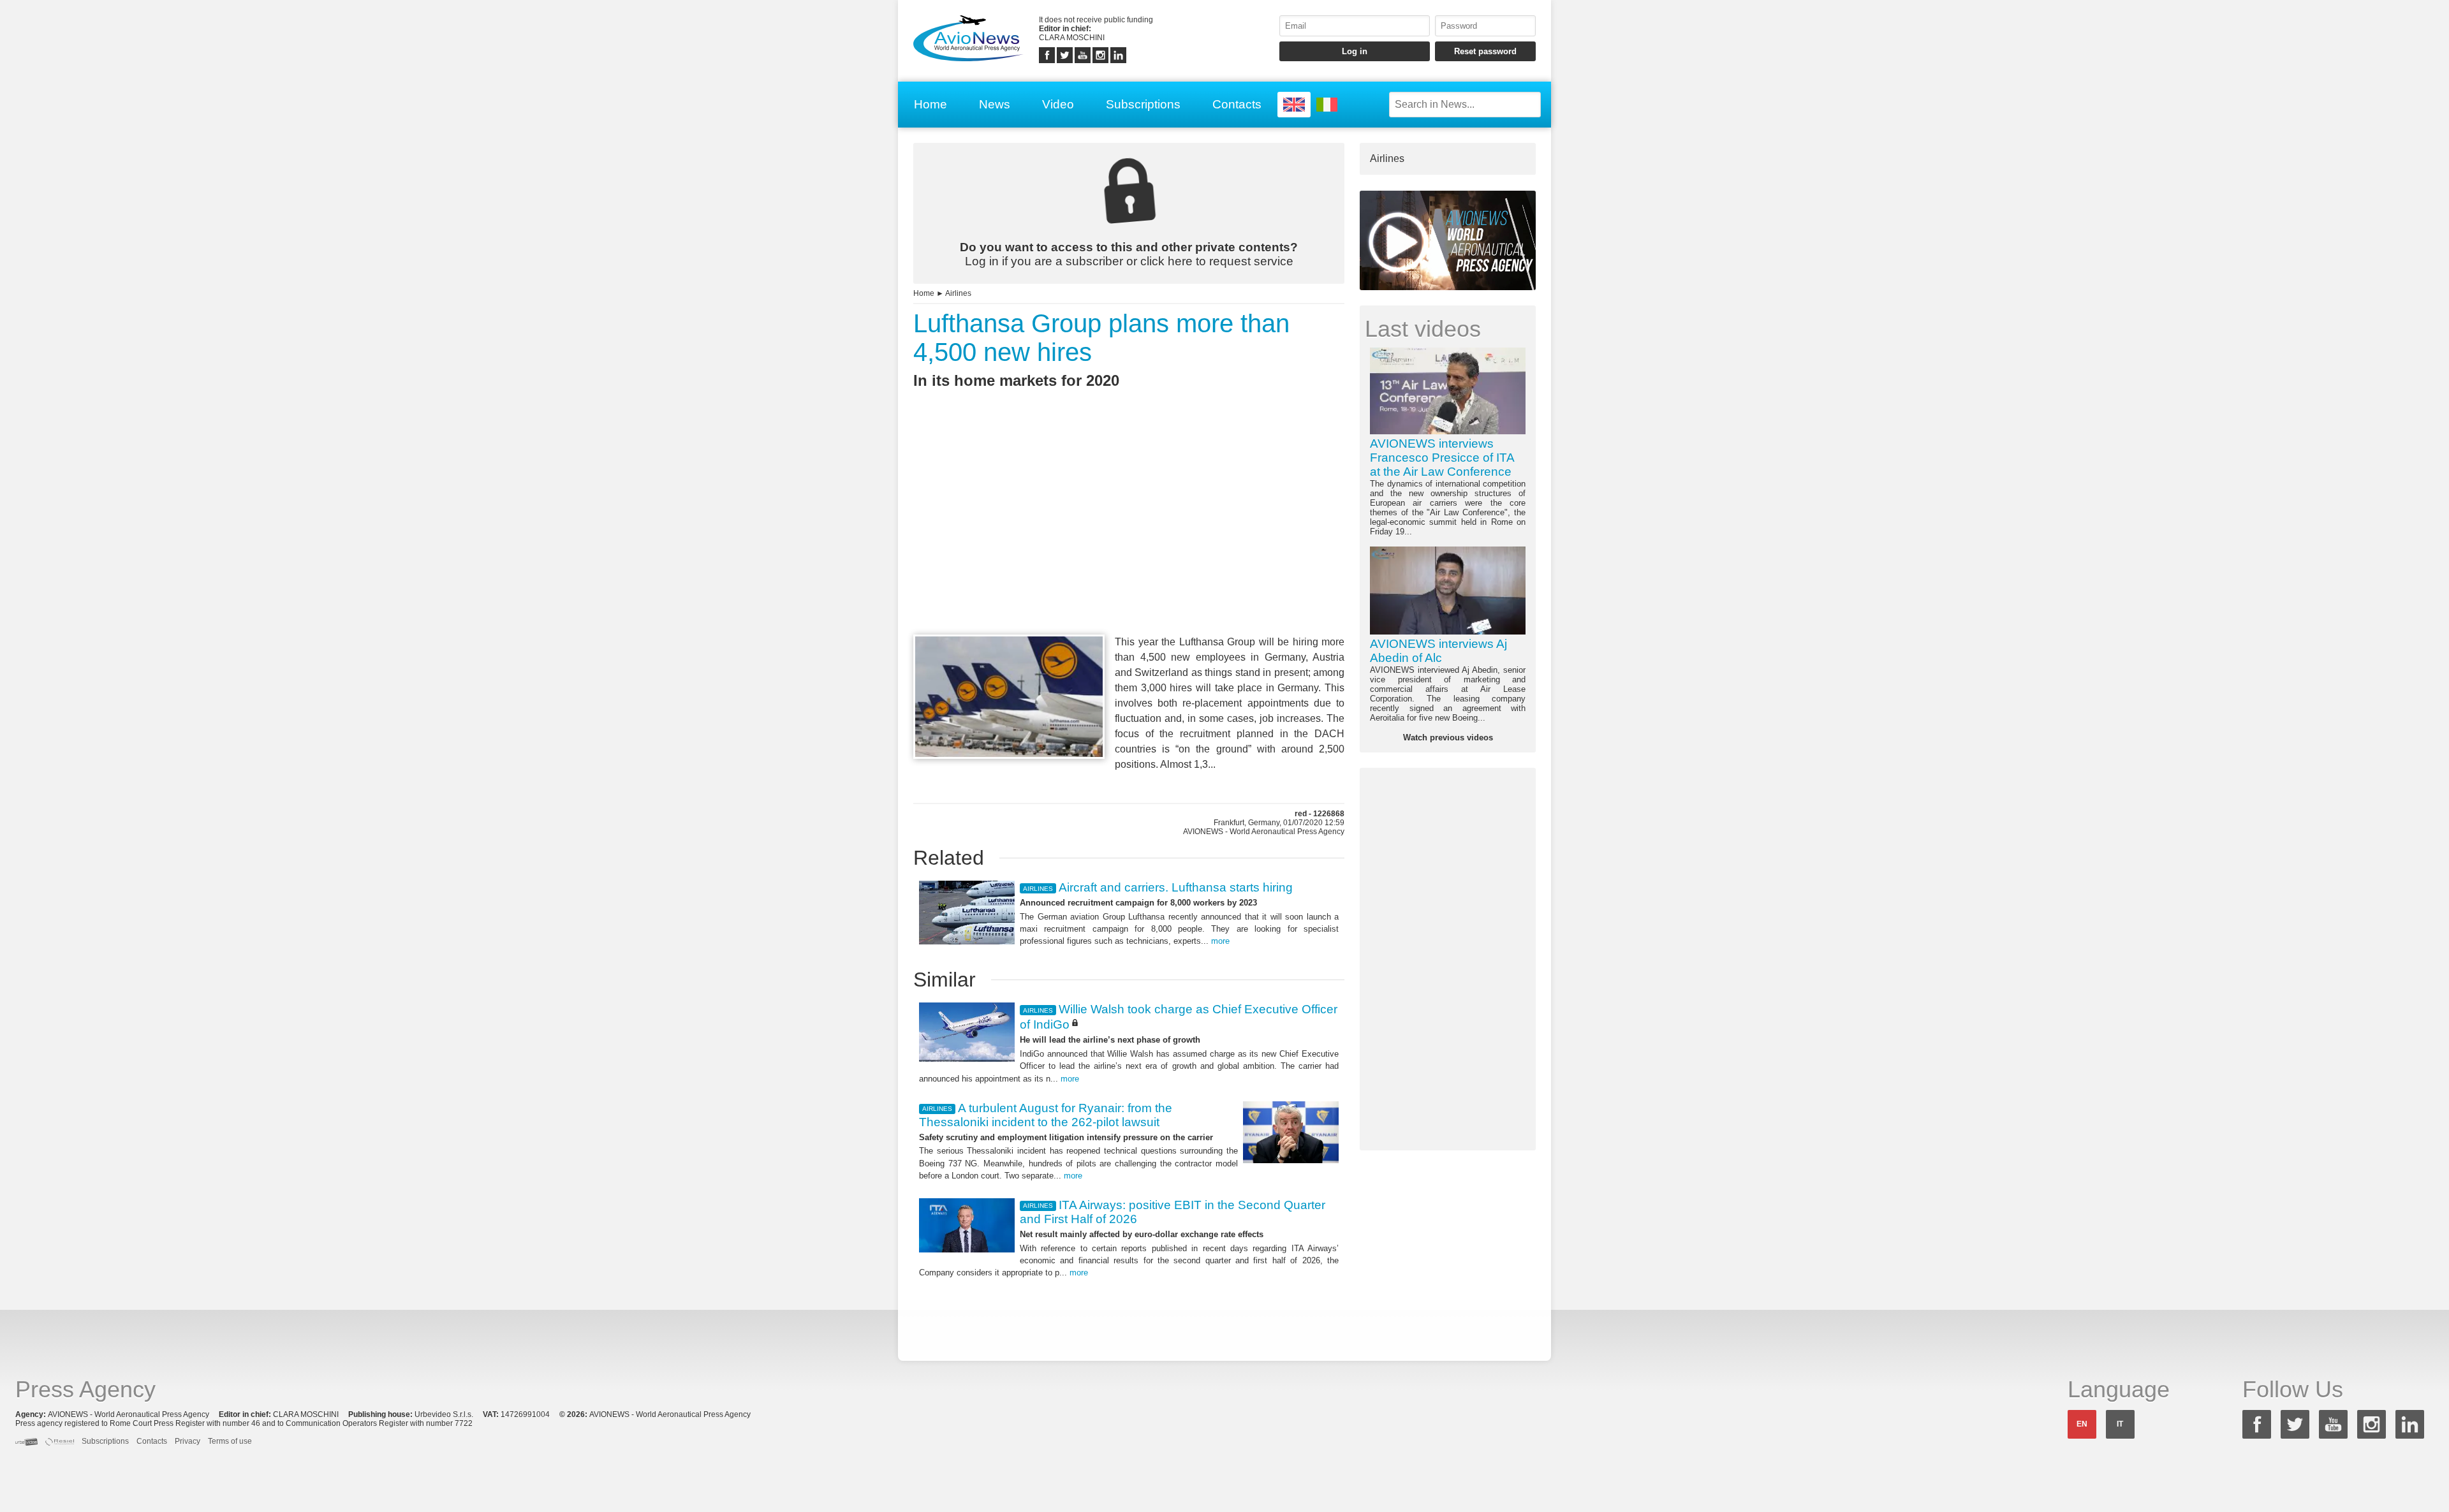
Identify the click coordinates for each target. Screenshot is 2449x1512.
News (995, 104)
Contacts (1237, 104)
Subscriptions (1143, 104)
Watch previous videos (1448, 738)
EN (2082, 1424)
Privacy (188, 1441)
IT (2120, 1424)
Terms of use (230, 1441)
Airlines (958, 293)
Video (1058, 104)
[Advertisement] (1129, 535)
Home (930, 104)
